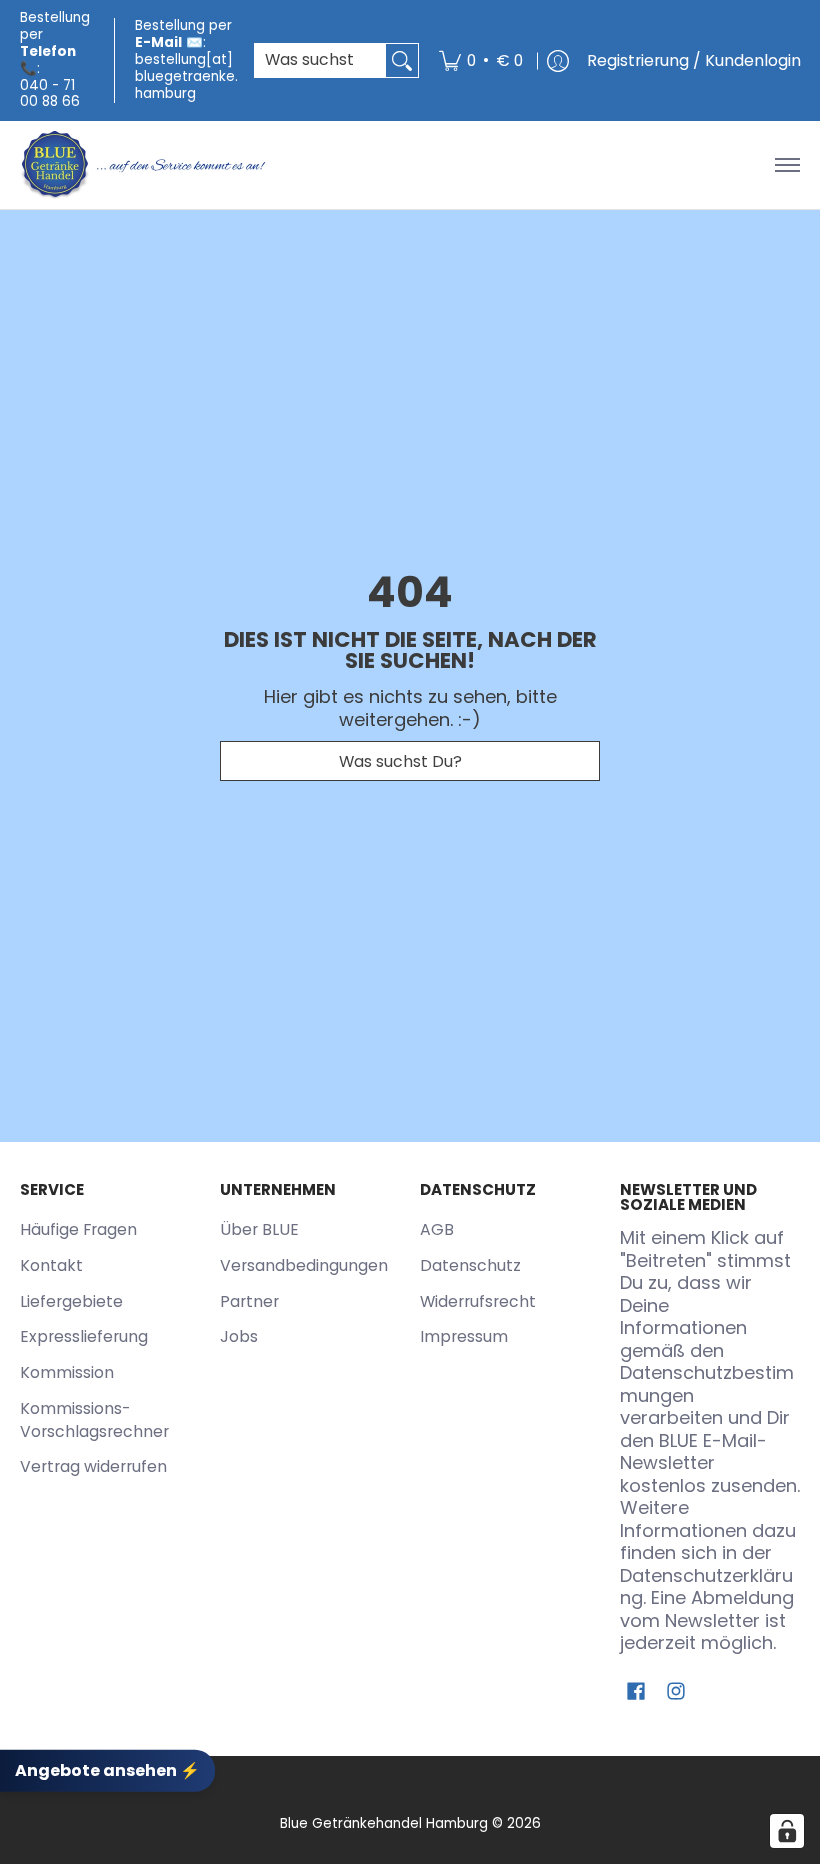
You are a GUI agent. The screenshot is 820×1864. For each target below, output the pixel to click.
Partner (249, 1301)
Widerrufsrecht (478, 1301)
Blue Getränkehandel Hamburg (384, 1823)
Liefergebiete (71, 1301)
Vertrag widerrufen (93, 1466)
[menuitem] (481, 60)
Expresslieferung (84, 1336)
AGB (437, 1229)
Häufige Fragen (78, 1229)
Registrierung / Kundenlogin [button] (694, 60)
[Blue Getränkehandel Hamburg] (145, 165)
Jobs (239, 1336)
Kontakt (51, 1265)
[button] (636, 1693)
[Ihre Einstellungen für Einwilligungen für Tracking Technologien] (787, 1831)
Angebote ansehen (107, 1770)
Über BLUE (259, 1229)
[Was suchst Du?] (402, 60)
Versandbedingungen (304, 1265)
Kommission (67, 1372)
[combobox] (320, 60)
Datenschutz (470, 1265)
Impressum (464, 1336)
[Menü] (786, 165)
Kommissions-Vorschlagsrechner (94, 1420)
